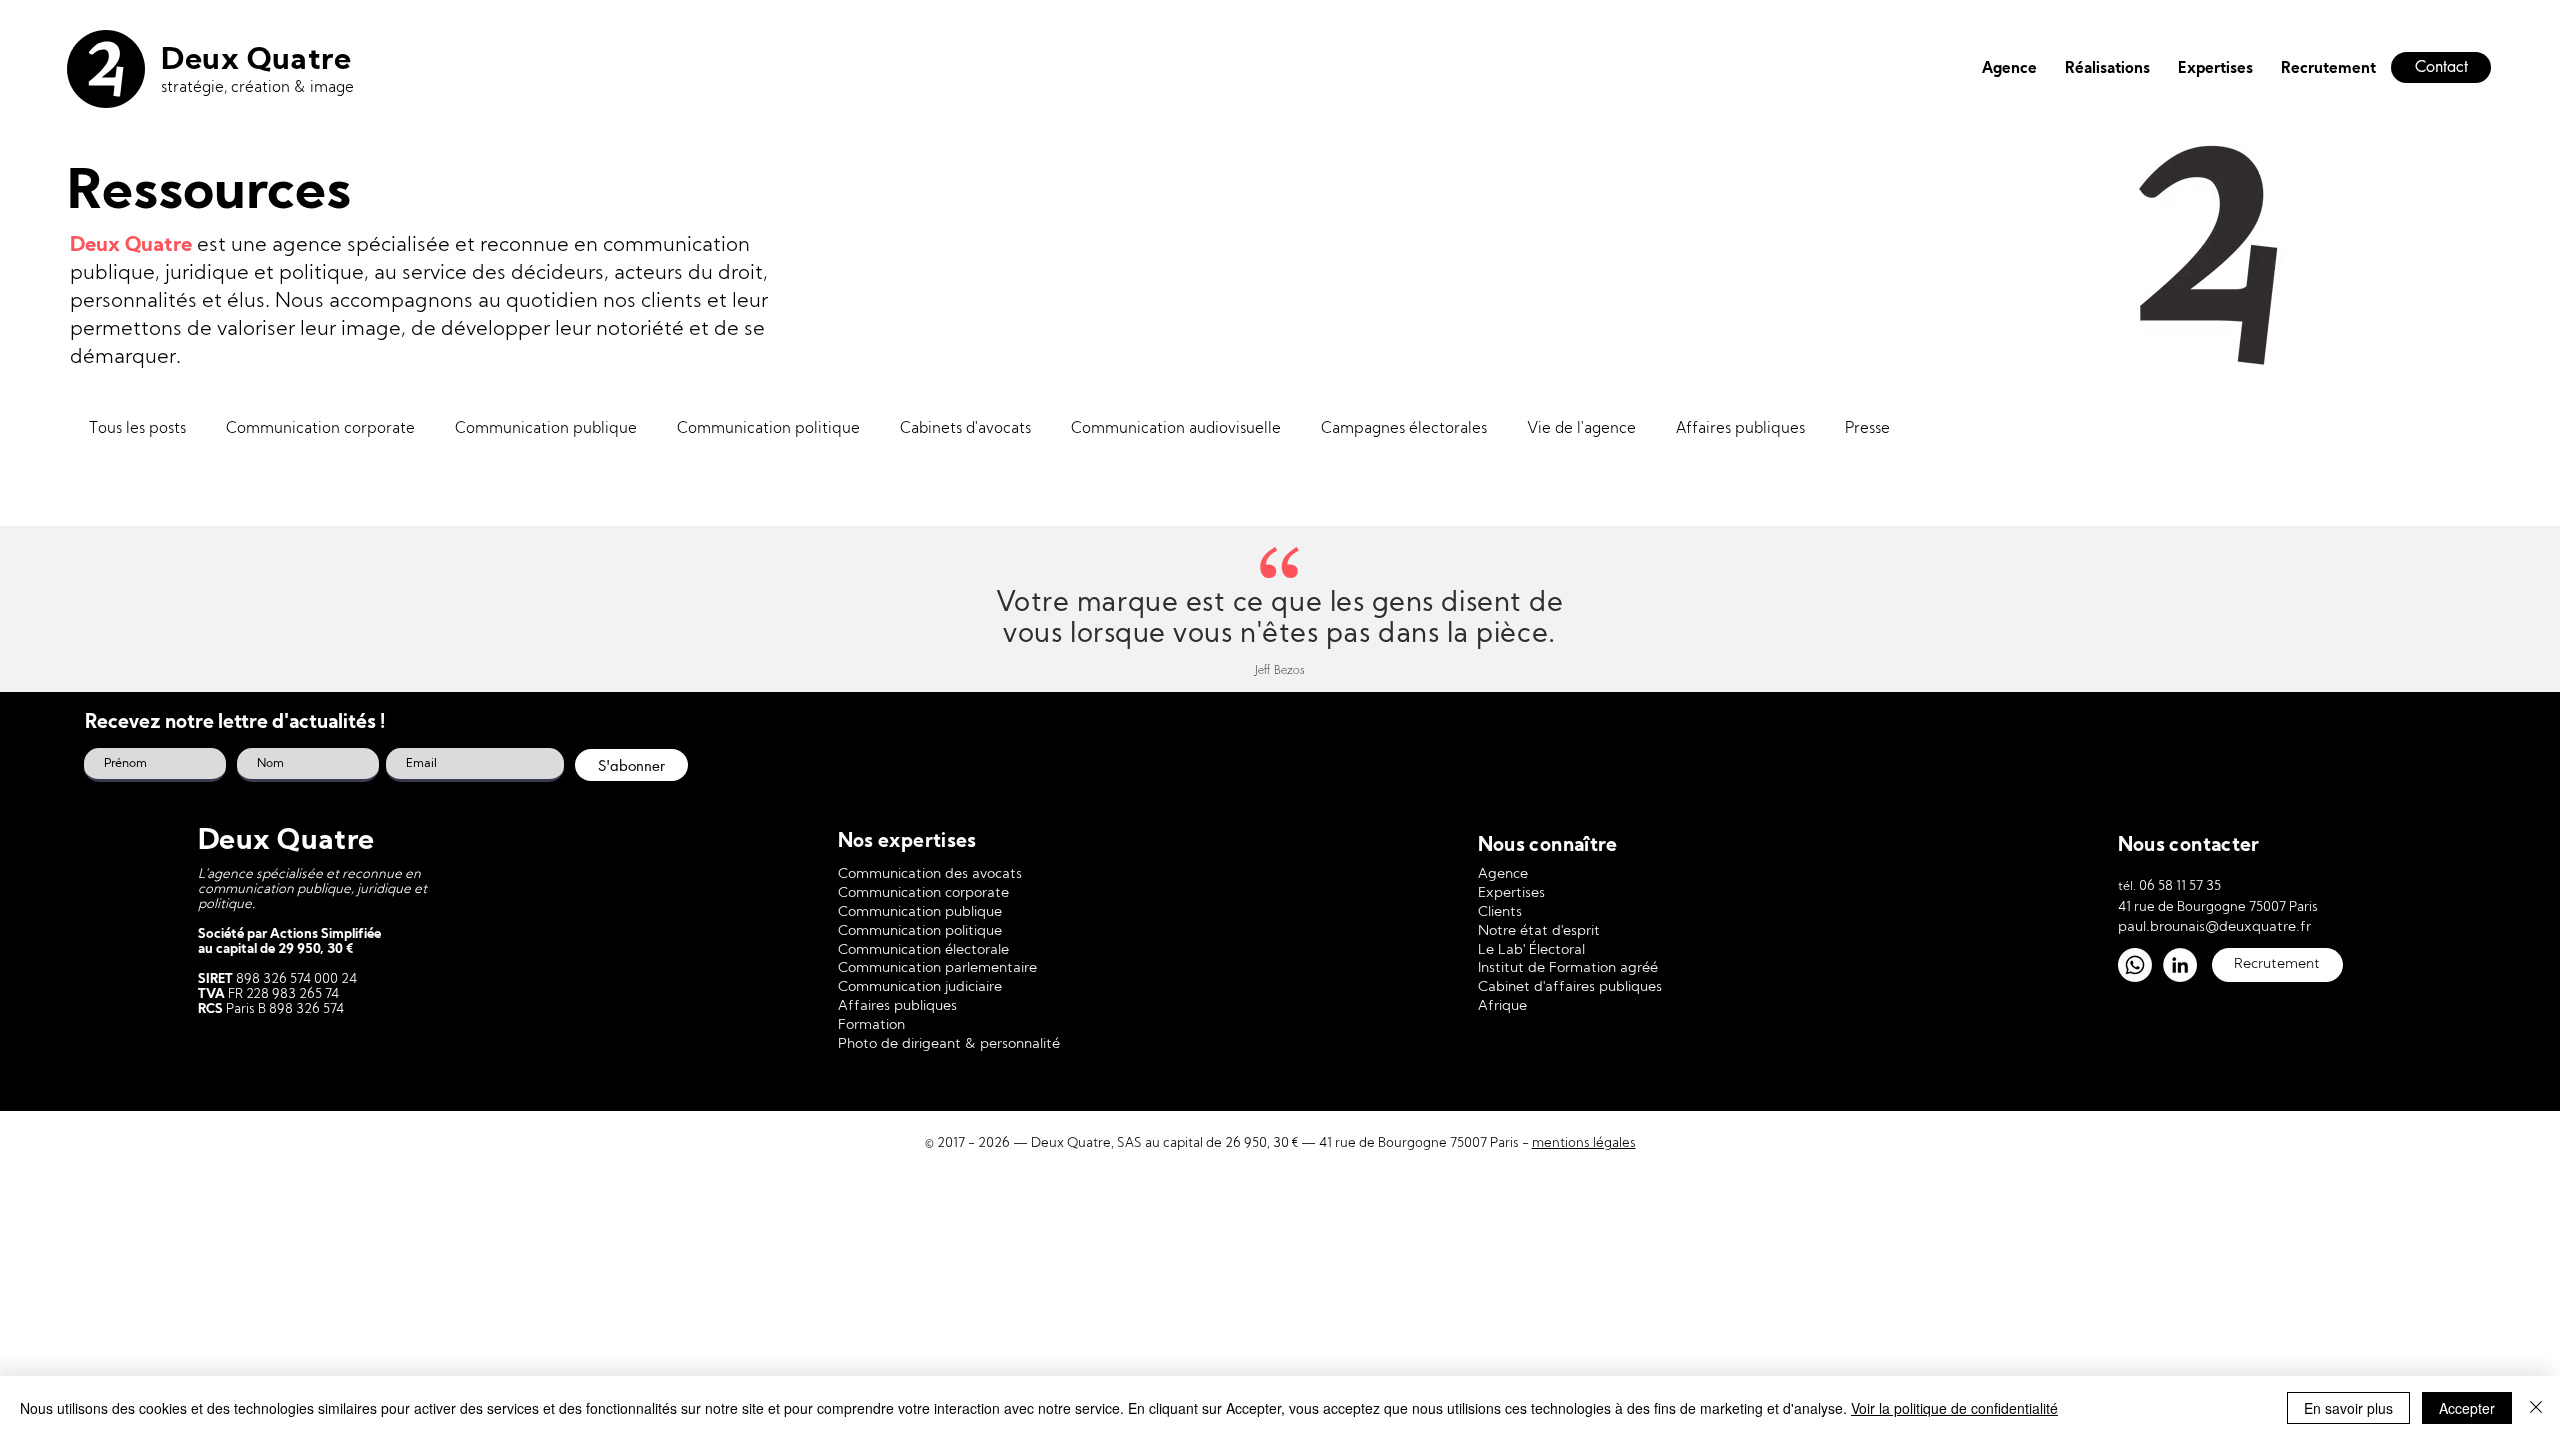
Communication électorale (923, 950)
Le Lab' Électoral (1531, 950)
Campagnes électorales (1404, 429)
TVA (211, 994)
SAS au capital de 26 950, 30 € (1207, 1143)
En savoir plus (2348, 1408)
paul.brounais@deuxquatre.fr (2214, 927)
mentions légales (1584, 1143)
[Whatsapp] (2135, 965)
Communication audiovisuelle (1176, 429)
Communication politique (768, 429)
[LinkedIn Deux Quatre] (2180, 965)
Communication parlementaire (937, 968)
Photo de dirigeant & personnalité (949, 1044)
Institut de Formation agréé (1568, 968)
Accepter (2467, 1408)
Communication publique (546, 429)
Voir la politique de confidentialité (1954, 1408)
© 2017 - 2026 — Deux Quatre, (1019, 1143)
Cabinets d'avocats (965, 429)
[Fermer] (2536, 1408)
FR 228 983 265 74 (282, 994)
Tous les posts (137, 429)
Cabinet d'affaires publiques (1570, 987)
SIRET (215, 979)
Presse (1867, 429)
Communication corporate (320, 429)
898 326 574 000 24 (295, 979)
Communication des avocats (930, 874)
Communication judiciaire (920, 987)
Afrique (1502, 1006)
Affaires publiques (1740, 429)
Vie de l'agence (1581, 429)
